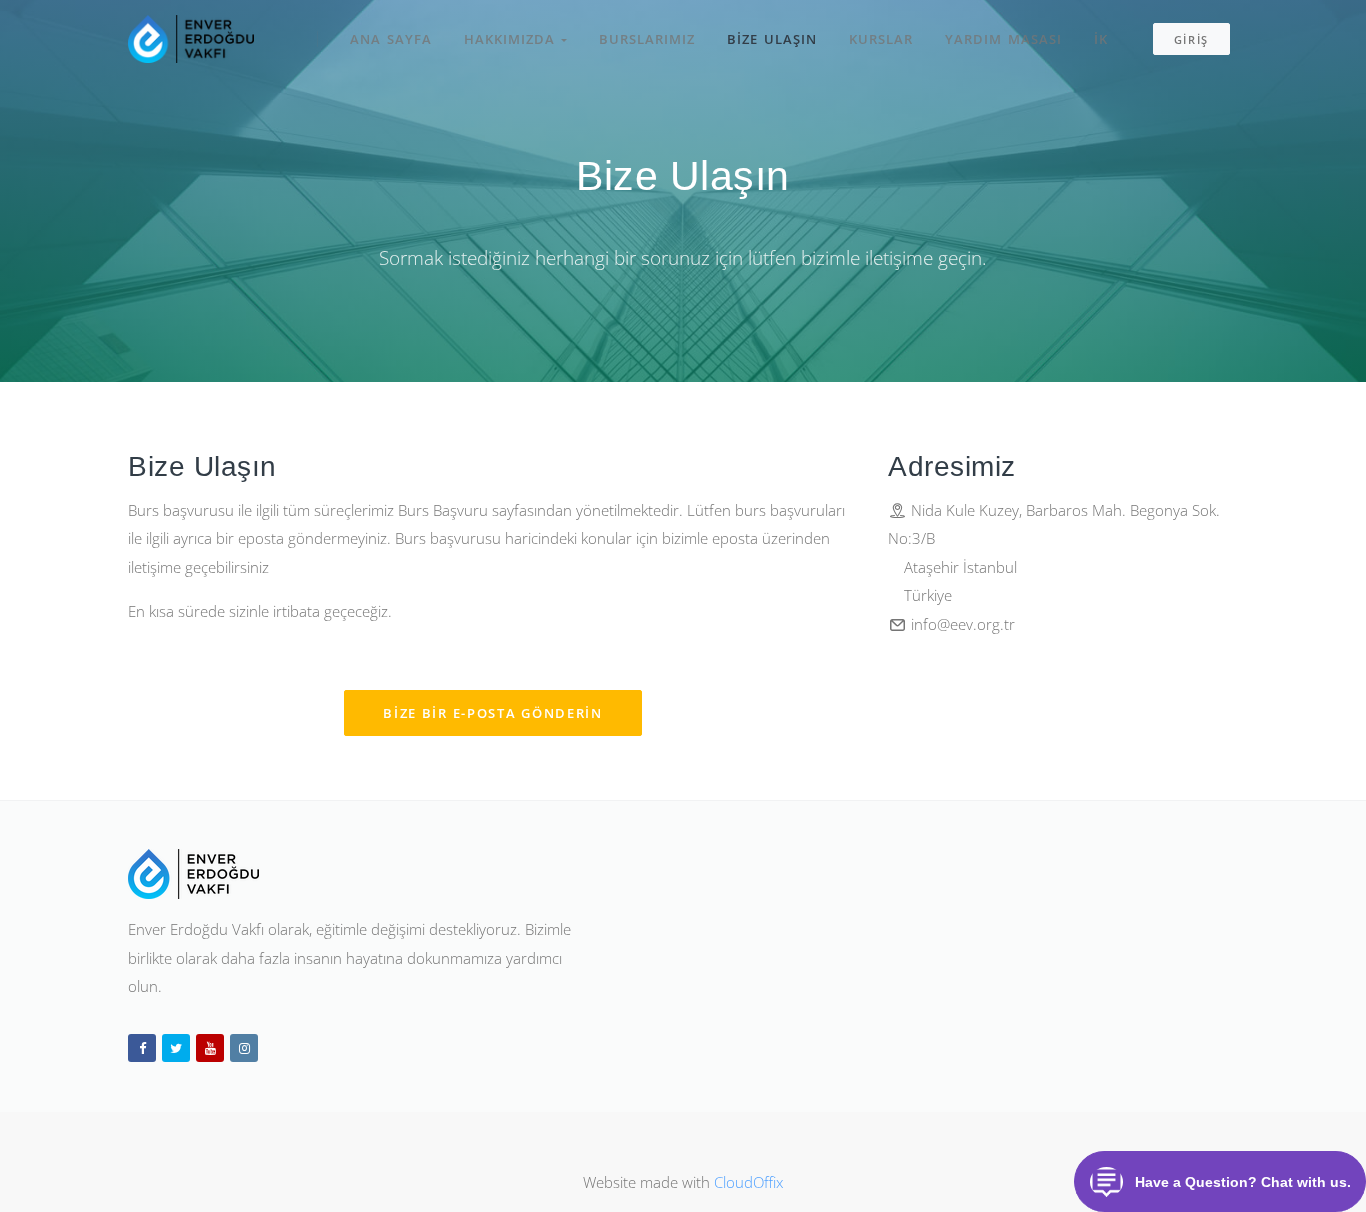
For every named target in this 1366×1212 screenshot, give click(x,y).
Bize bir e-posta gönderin (493, 713)
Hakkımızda (512, 39)
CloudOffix (748, 1182)
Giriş (1192, 39)
